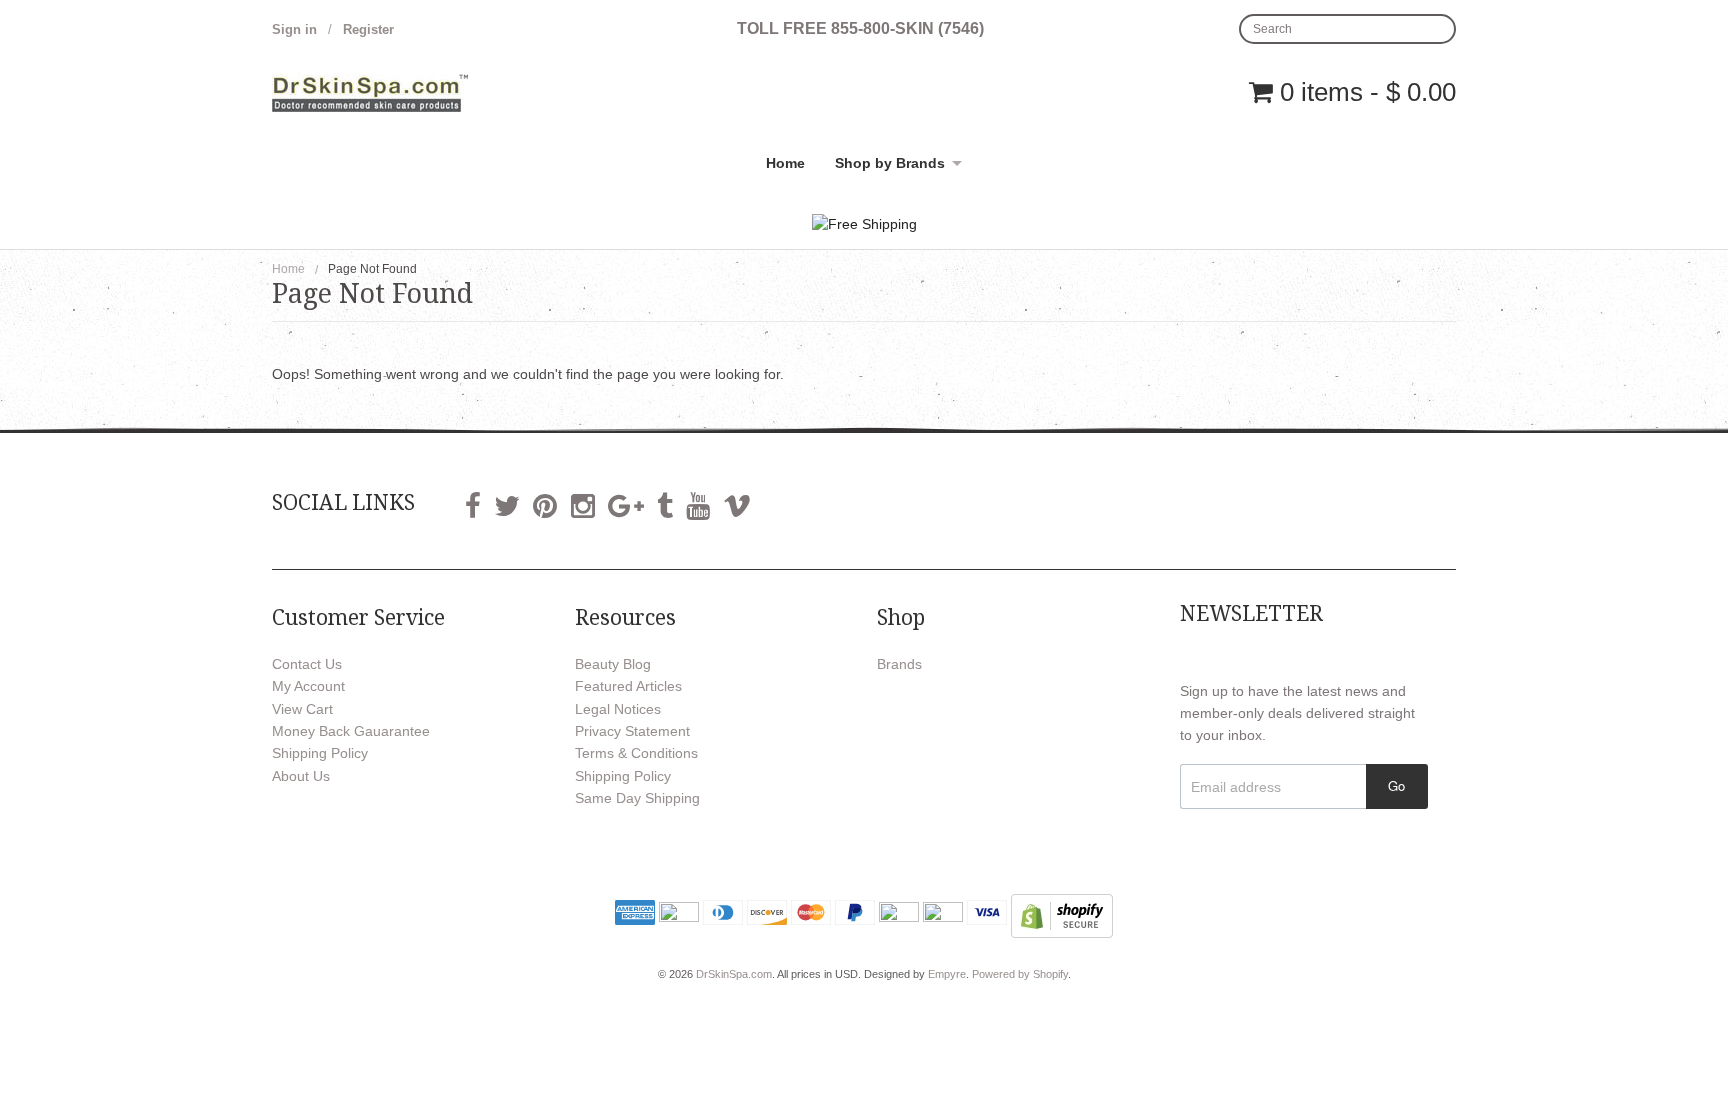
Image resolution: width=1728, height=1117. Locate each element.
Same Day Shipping (637, 798)
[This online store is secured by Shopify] (1062, 914)
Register (368, 29)
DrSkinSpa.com (734, 974)
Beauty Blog (613, 664)
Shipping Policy (320, 753)
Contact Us (307, 664)
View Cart (302, 709)
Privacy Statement (632, 731)
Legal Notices (618, 709)
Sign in (294, 29)
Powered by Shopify (1020, 974)
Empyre (947, 974)
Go (1396, 785)
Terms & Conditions (636, 753)
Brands (899, 664)
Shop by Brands (890, 163)
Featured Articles (628, 686)
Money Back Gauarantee (351, 731)
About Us (301, 776)
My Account (308, 686)
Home (785, 163)
